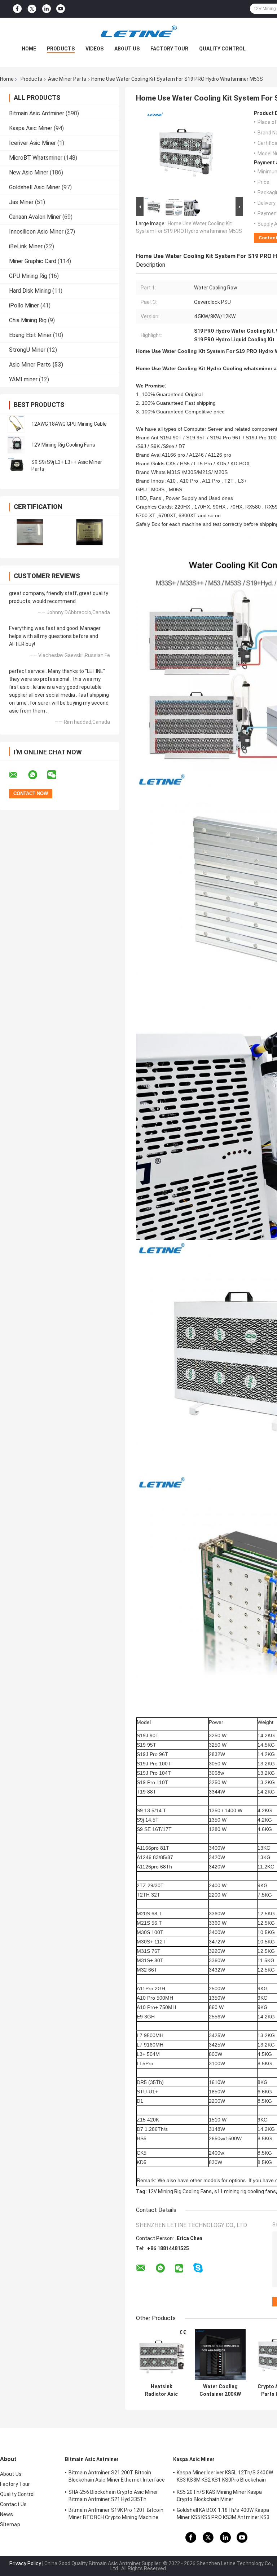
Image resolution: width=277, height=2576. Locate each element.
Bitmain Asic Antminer (37, 113)
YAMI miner (23, 379)
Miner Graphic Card (33, 261)
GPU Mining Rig (28, 276)
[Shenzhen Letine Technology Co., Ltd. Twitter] (32, 9)
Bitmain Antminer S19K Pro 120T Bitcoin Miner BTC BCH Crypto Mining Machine (116, 2514)
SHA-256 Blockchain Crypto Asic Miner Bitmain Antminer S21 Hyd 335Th (113, 2496)
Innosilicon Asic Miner (36, 232)
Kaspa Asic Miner (31, 128)
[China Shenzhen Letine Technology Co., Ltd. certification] (30, 532)
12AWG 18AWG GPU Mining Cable (69, 424)
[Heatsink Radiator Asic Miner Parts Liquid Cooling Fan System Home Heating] (161, 2355)
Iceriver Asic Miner (32, 143)
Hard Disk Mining (30, 291)
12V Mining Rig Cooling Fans (63, 445)
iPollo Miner (24, 305)
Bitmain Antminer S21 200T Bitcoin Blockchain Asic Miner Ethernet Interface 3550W (117, 2477)
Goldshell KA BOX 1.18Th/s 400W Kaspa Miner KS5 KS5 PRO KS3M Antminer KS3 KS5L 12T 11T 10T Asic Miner (223, 2515)
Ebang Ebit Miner (30, 335)
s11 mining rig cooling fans (245, 2191)
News (6, 2514)
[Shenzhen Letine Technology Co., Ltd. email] (18, 775)
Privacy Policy (25, 2563)
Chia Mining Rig (28, 320)
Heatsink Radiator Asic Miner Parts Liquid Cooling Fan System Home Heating (161, 2390)
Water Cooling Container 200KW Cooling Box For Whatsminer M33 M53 (220, 2390)
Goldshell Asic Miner (35, 187)
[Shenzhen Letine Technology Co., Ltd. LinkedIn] (47, 9)
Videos (94, 49)
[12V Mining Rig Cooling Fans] (16, 445)
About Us (127, 49)
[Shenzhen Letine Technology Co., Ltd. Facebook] (17, 9)
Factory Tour (169, 49)
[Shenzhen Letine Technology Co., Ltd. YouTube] (61, 9)
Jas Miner (21, 202)
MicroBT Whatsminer (36, 158)
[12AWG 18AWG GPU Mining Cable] (16, 424)
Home (29, 49)
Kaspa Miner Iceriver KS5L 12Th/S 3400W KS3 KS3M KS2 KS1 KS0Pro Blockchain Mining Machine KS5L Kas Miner (225, 2477)
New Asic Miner (29, 172)
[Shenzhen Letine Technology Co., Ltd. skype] (198, 2268)
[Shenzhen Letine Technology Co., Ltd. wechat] (56, 775)
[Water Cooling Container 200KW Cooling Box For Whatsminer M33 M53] (220, 2355)
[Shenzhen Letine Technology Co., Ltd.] (138, 32)
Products (61, 49)
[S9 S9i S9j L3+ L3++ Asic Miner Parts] (16, 466)
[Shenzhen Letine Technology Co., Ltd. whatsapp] (37, 775)
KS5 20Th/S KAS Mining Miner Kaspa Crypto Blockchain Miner (219, 2496)
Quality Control (222, 49)
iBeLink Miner (26, 246)
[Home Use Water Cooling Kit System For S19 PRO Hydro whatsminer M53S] (186, 153)
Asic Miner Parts (67, 79)
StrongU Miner (27, 350)
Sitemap (10, 2524)
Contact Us (13, 2504)
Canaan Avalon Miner (35, 217)
